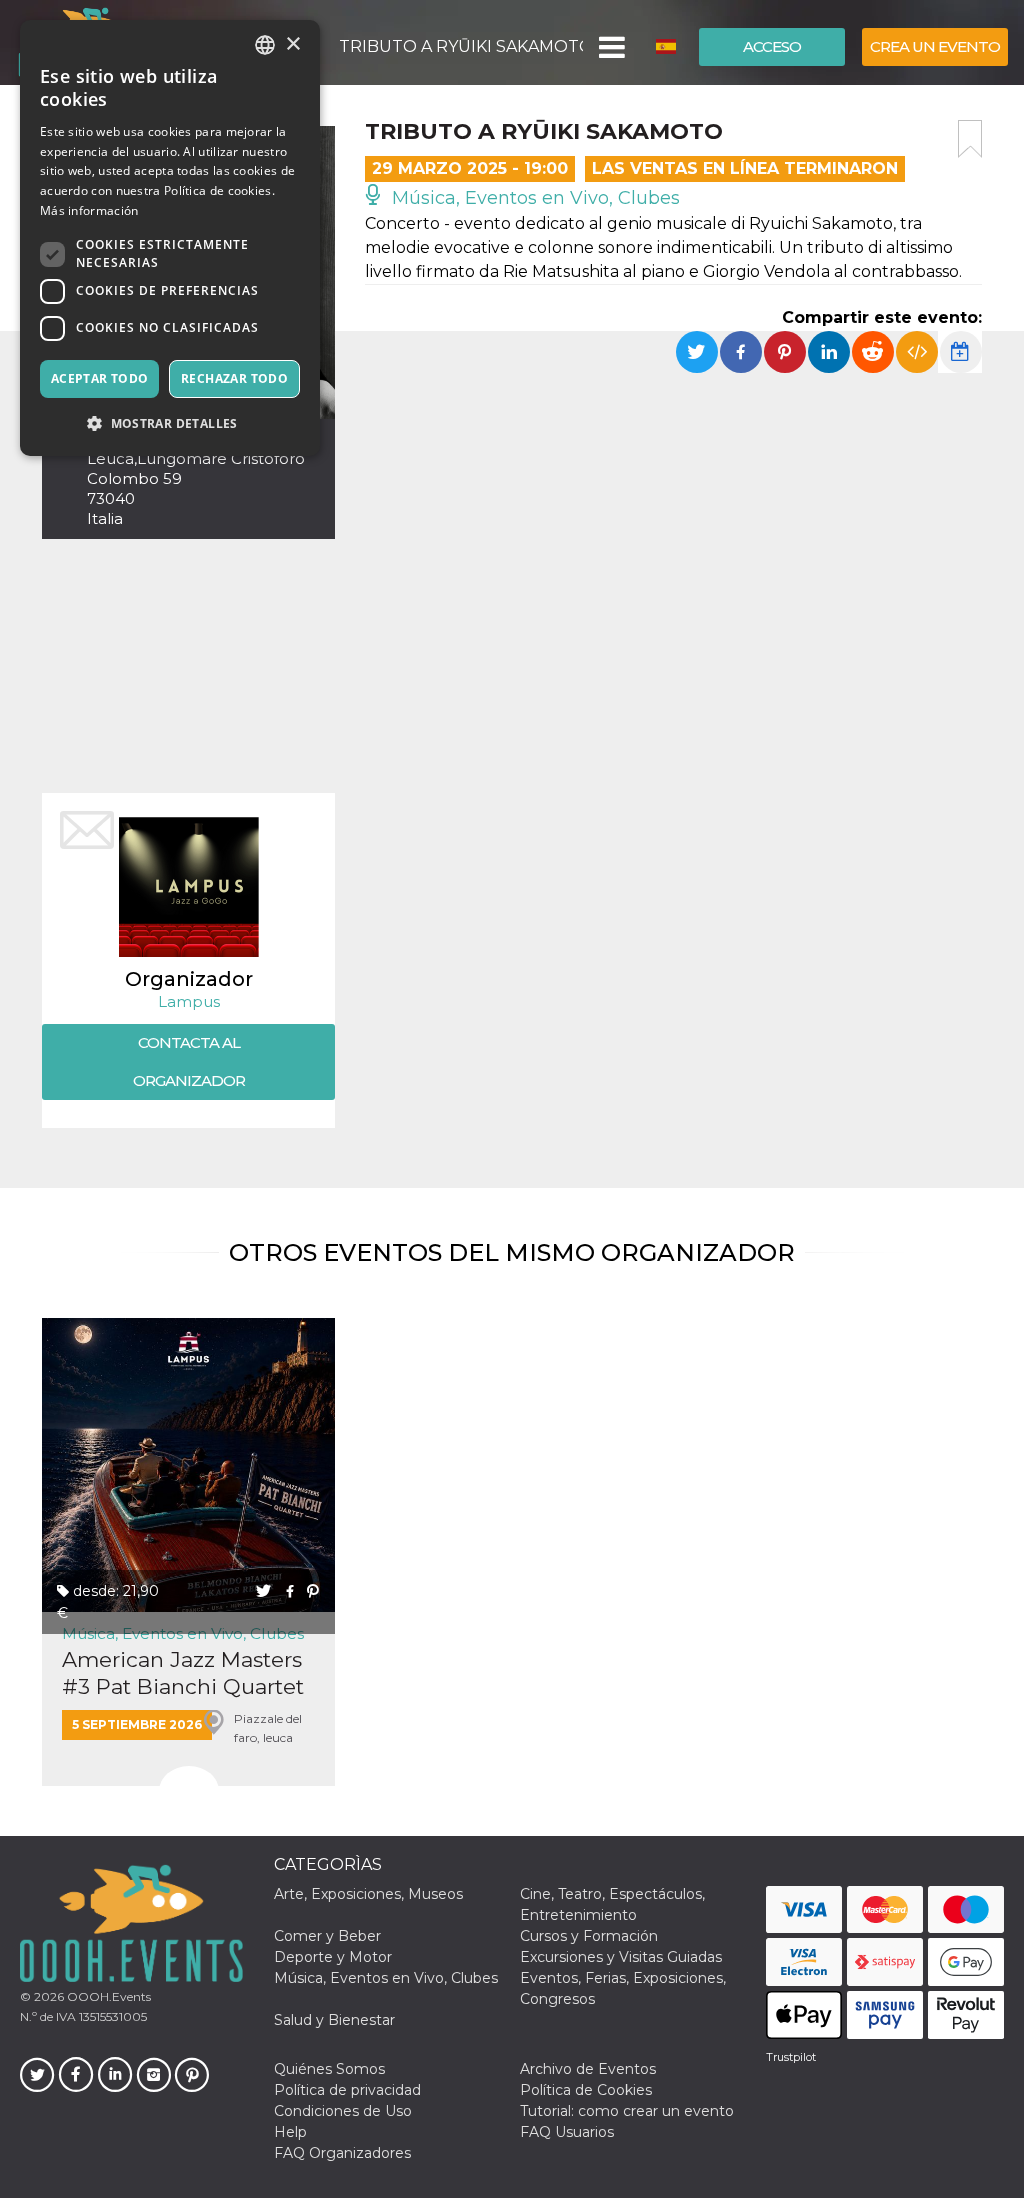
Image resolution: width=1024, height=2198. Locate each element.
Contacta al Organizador (189, 1061)
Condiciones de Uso (343, 2111)
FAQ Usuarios (567, 2132)
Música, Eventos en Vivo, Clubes (533, 198)
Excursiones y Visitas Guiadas (621, 1957)
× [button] (292, 44)
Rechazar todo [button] (234, 378)
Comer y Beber (327, 1936)
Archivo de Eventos (588, 2069)
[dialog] (170, 238)
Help (290, 2132)
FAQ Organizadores (342, 2153)
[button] (610, 47)
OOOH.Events (107, 1996)
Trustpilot (791, 2057)
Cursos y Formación (589, 1936)
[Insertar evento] (917, 352)
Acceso (772, 46)
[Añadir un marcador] (970, 139)
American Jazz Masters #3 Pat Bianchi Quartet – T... (183, 1673)
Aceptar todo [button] (100, 378)
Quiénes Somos (329, 2069)
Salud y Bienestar (334, 2020)
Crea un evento (935, 46)
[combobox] (265, 45)
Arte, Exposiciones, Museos (368, 1894)
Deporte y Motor (333, 1957)
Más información (89, 210)
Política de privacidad (347, 2090)
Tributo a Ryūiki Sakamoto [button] (461, 46)
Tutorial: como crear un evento (627, 2111)
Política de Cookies (586, 2090)
